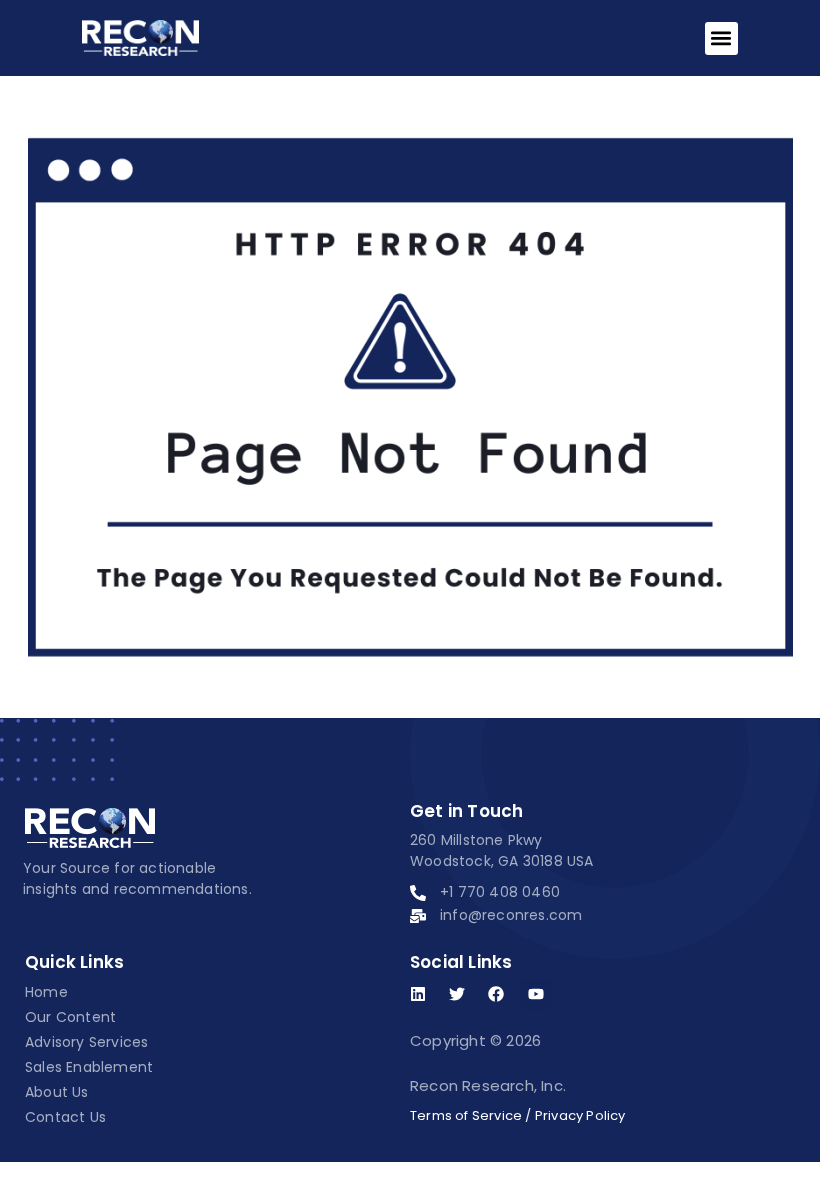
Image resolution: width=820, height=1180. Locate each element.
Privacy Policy (580, 1115)
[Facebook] (496, 994)
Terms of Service (466, 1115)
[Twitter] (457, 994)
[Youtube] (536, 994)
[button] (721, 38)
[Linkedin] (418, 994)
